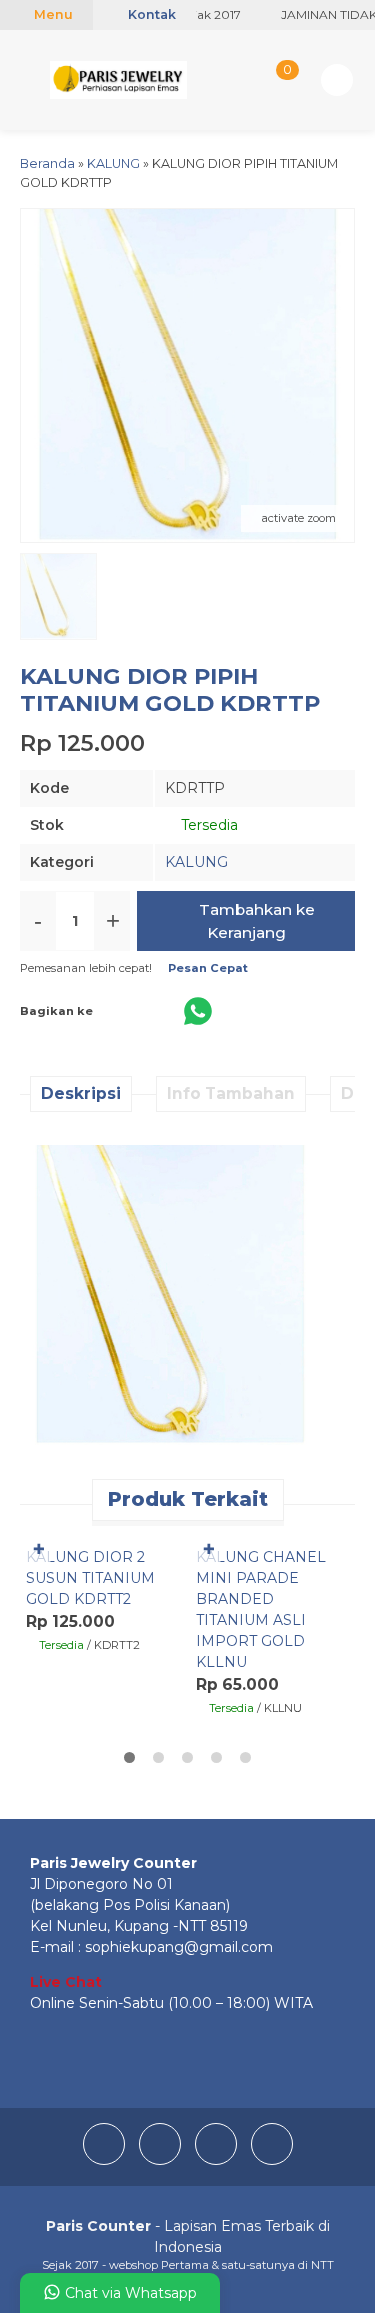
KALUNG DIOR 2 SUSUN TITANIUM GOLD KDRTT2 (90, 1578)
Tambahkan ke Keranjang (255, 921)
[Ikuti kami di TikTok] (218, 2160)
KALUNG (196, 862)
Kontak (150, 14)
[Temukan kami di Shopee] (272, 2160)
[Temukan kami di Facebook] (106, 2160)
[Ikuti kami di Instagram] (162, 2160)
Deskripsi (81, 1093)
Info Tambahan (231, 1093)
